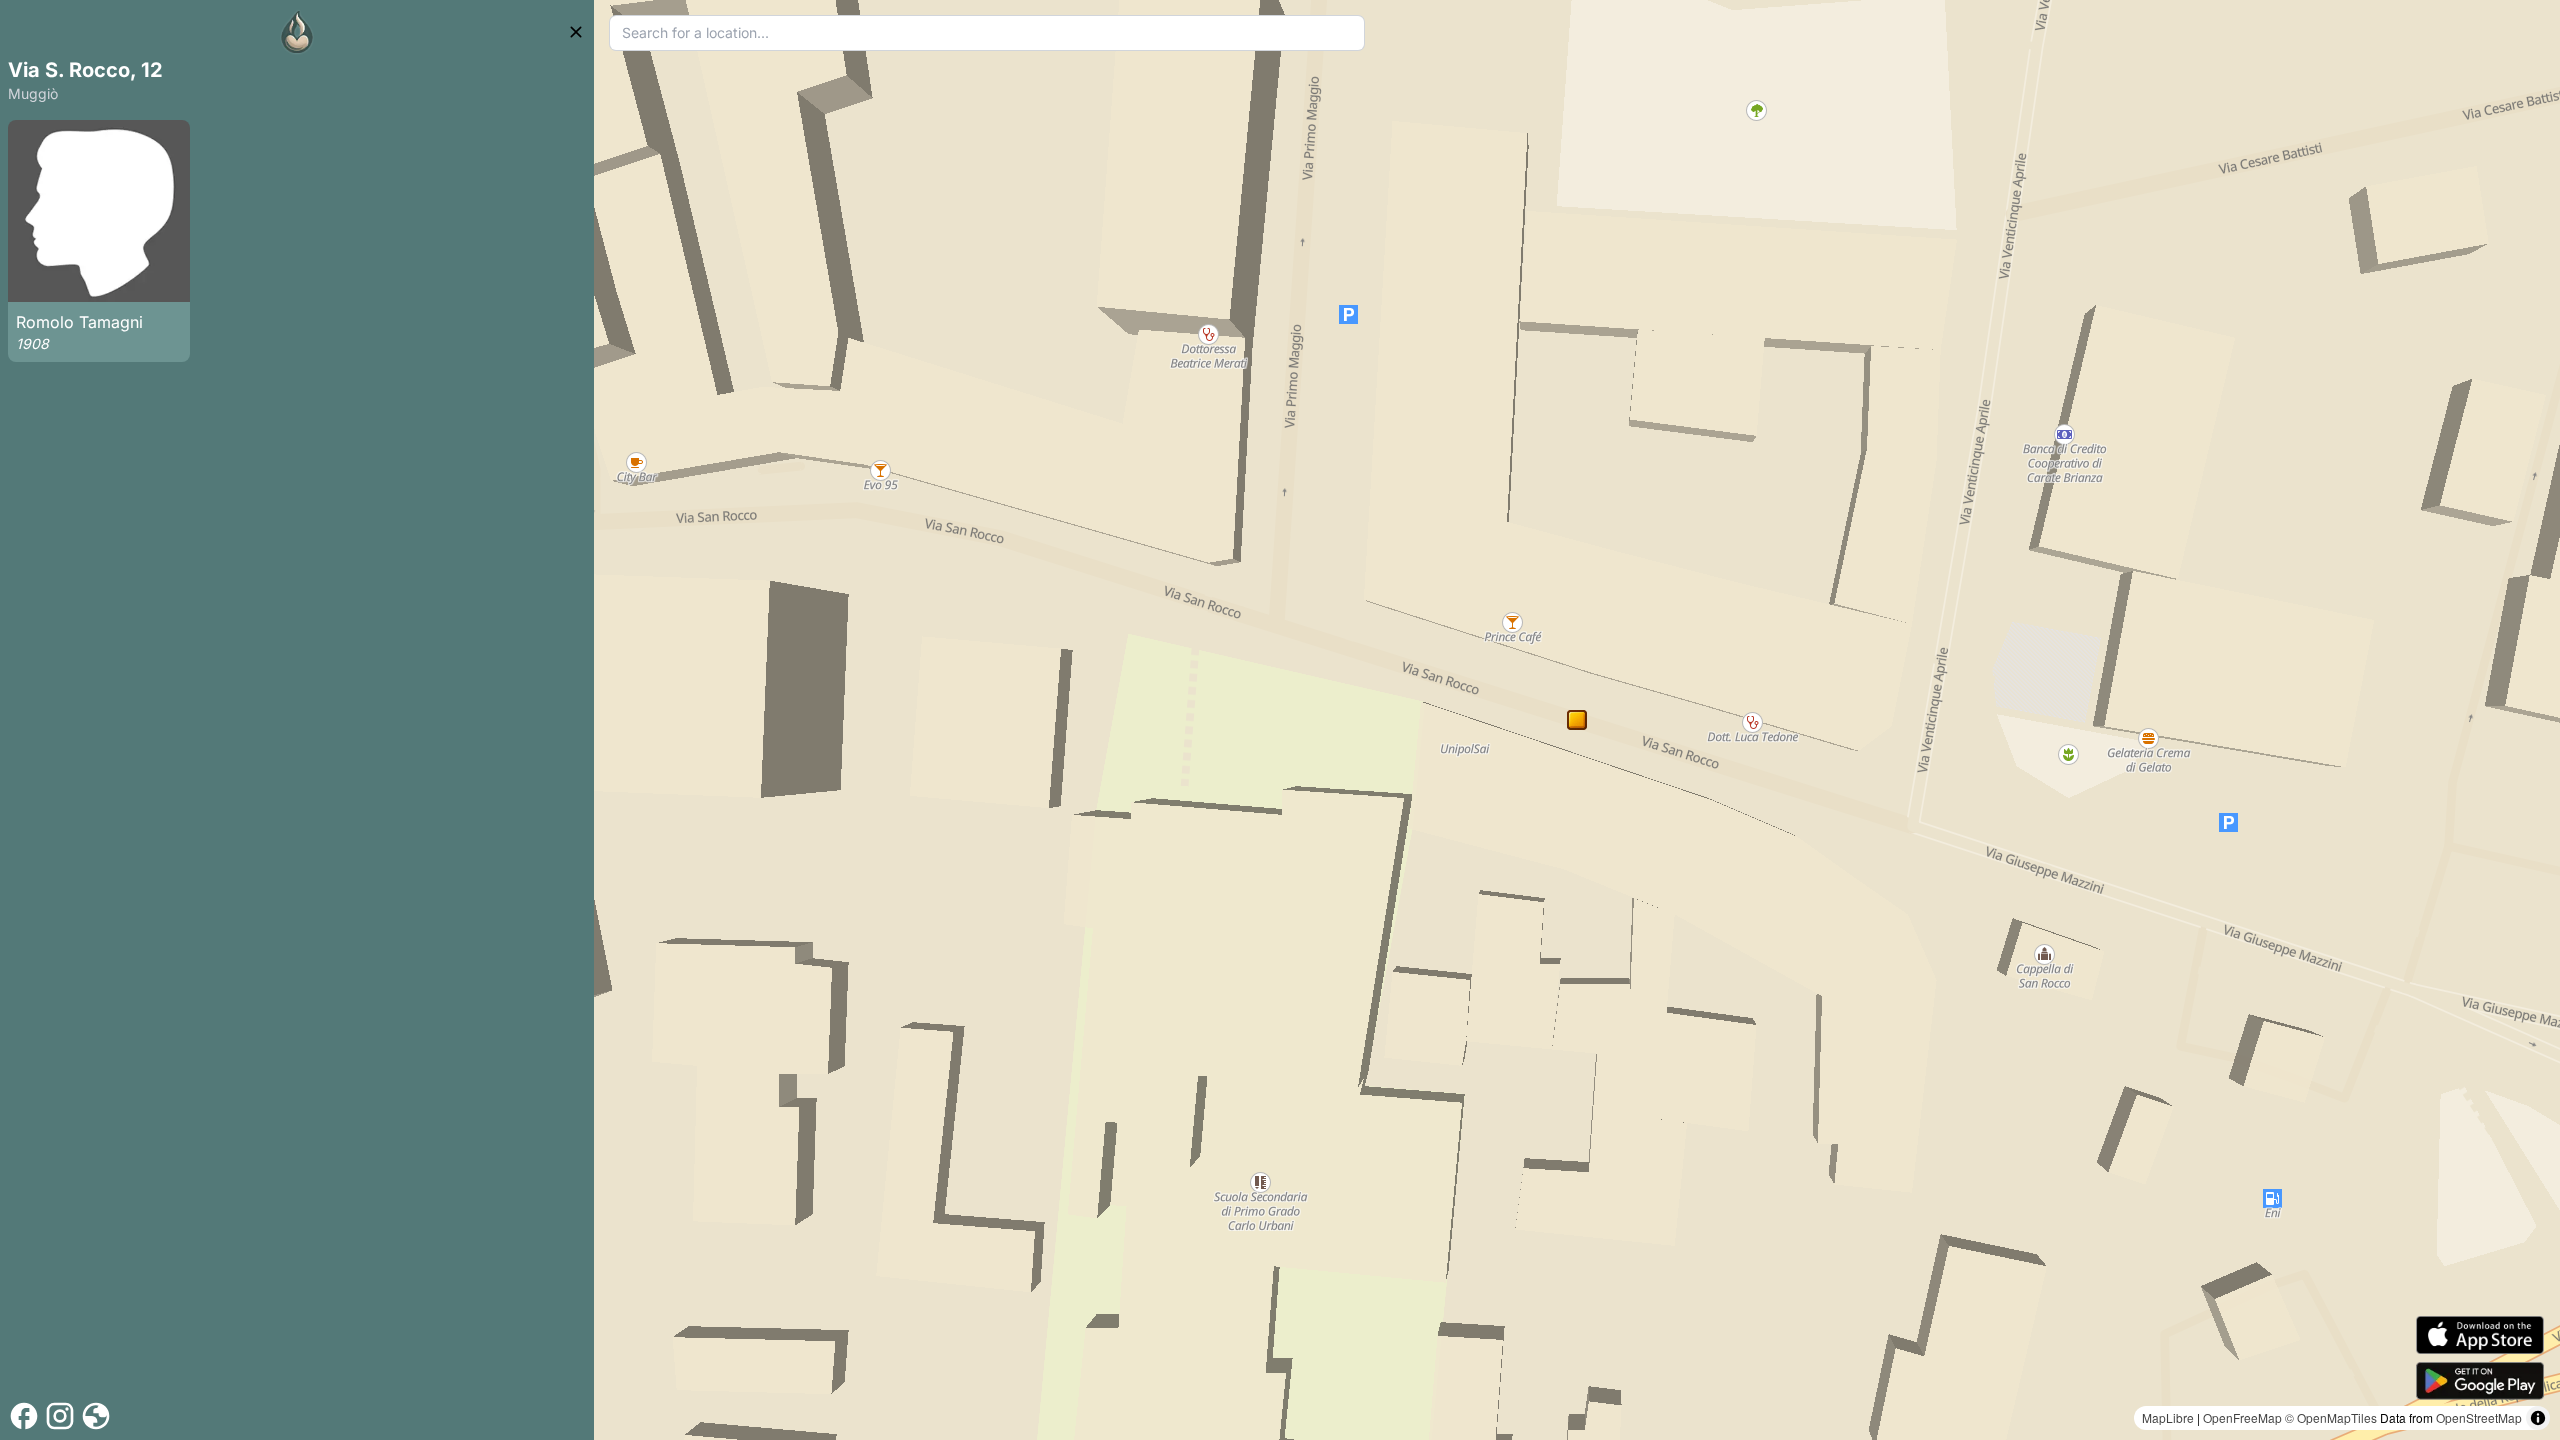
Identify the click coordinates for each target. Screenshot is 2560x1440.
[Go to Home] (297, 32)
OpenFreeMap (2242, 1417)
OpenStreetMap (2479, 1417)
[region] (1577, 720)
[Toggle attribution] (2538, 1418)
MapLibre (2168, 1417)
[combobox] (987, 33)
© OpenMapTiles (2331, 1417)
